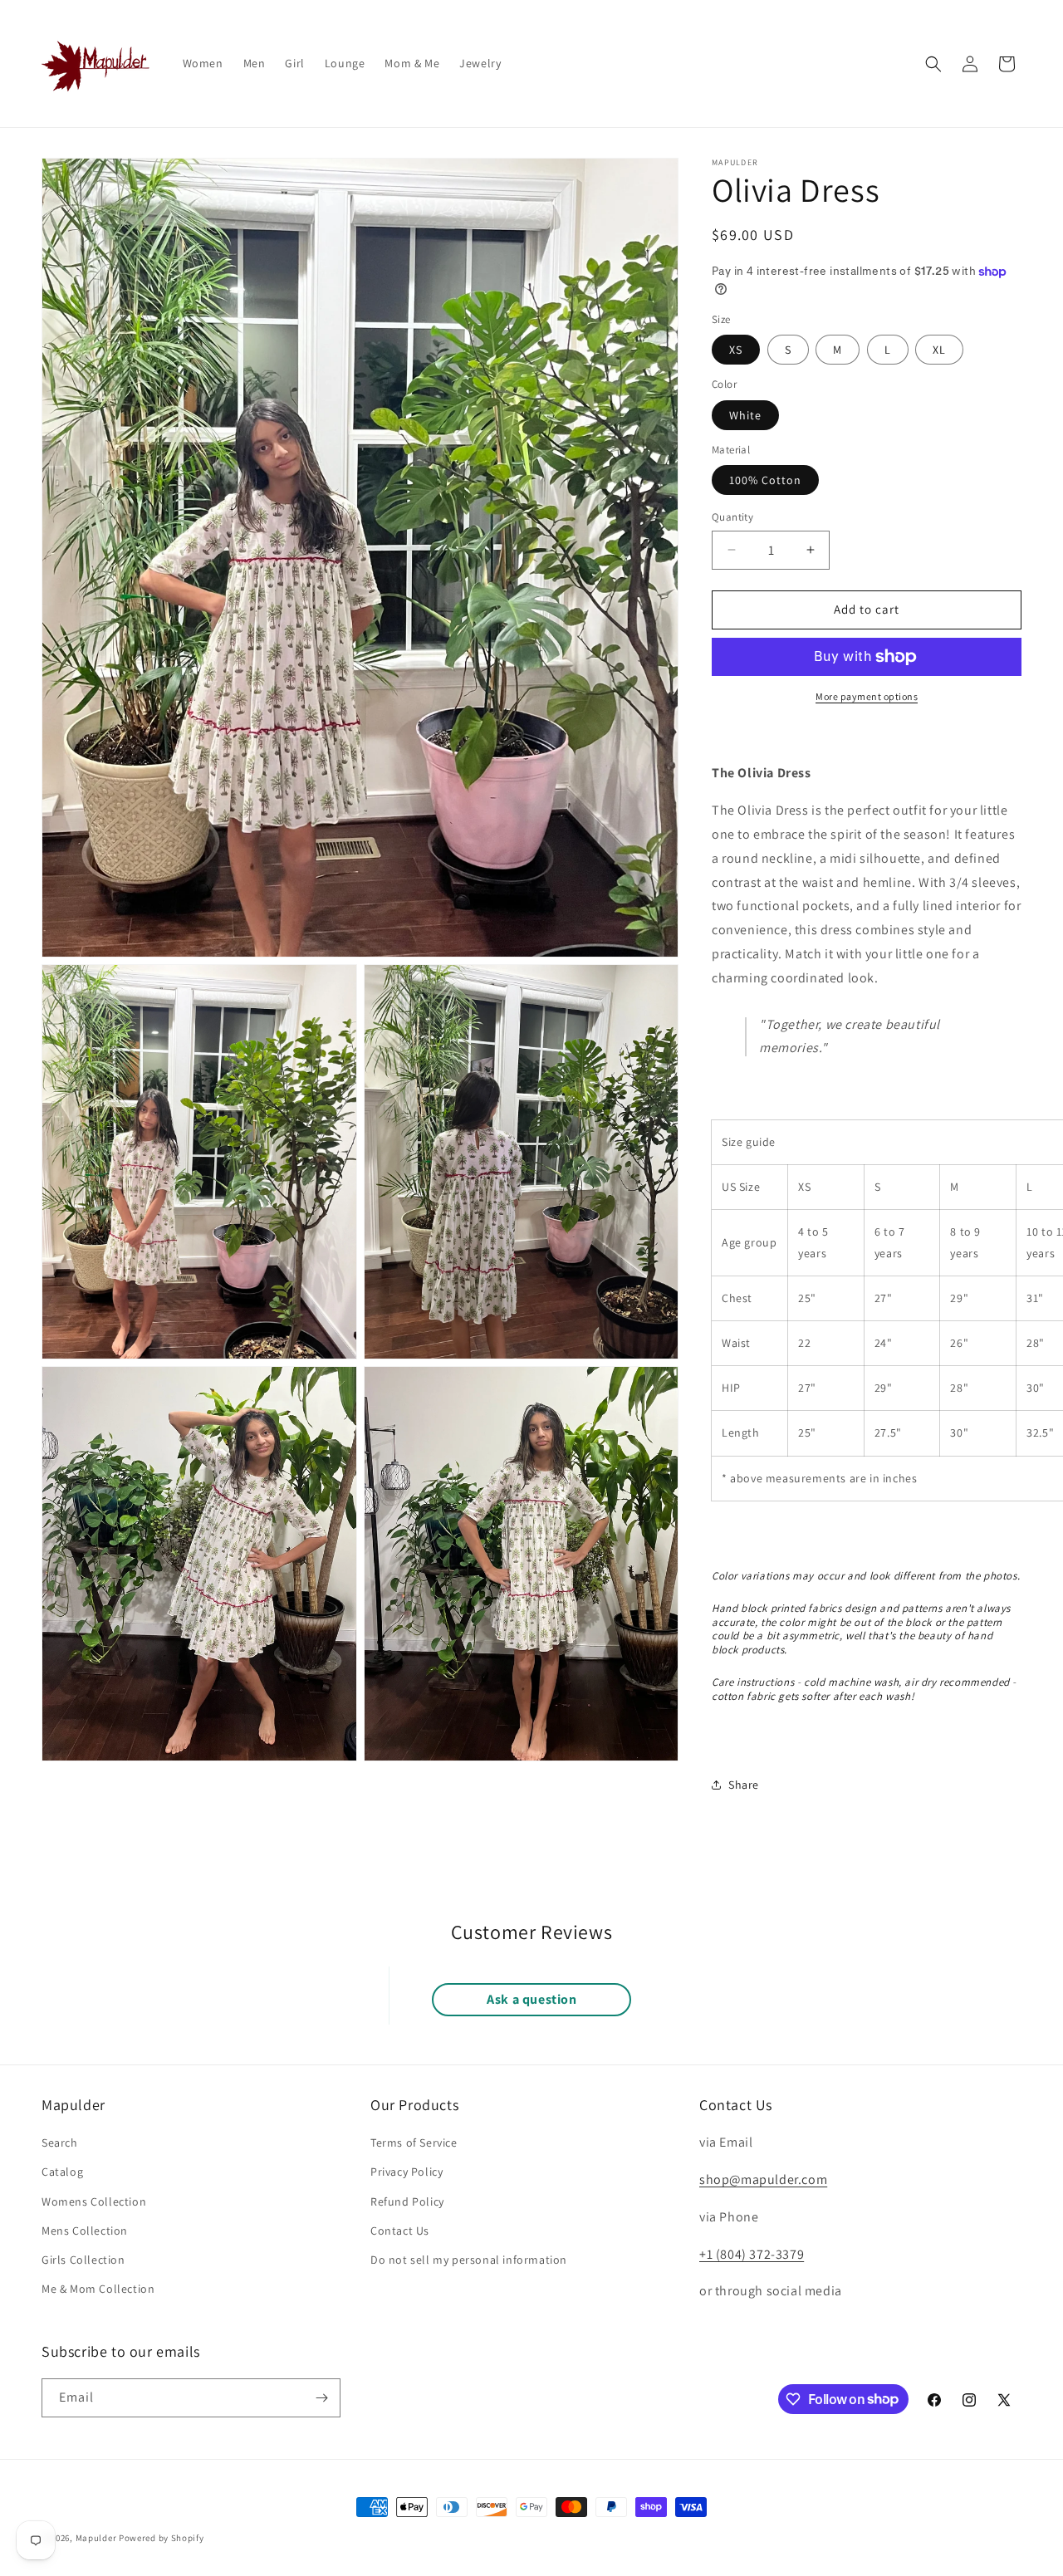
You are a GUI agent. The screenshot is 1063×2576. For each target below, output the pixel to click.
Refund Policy (407, 2201)
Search (60, 2143)
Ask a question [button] (531, 1999)
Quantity (732, 517)
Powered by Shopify (162, 2538)
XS (736, 350)
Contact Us (400, 2231)
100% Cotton (765, 480)
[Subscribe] (321, 2398)
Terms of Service (414, 2143)
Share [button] (744, 1785)
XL (939, 350)
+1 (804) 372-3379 (752, 2254)
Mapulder (96, 2538)
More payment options (867, 696)
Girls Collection (83, 2260)
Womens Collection (94, 2201)
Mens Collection (85, 2231)
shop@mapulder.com (763, 2179)
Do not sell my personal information (469, 2260)
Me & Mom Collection (98, 2289)
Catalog (62, 2172)
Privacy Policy (407, 2172)
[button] (933, 64)
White (745, 415)
